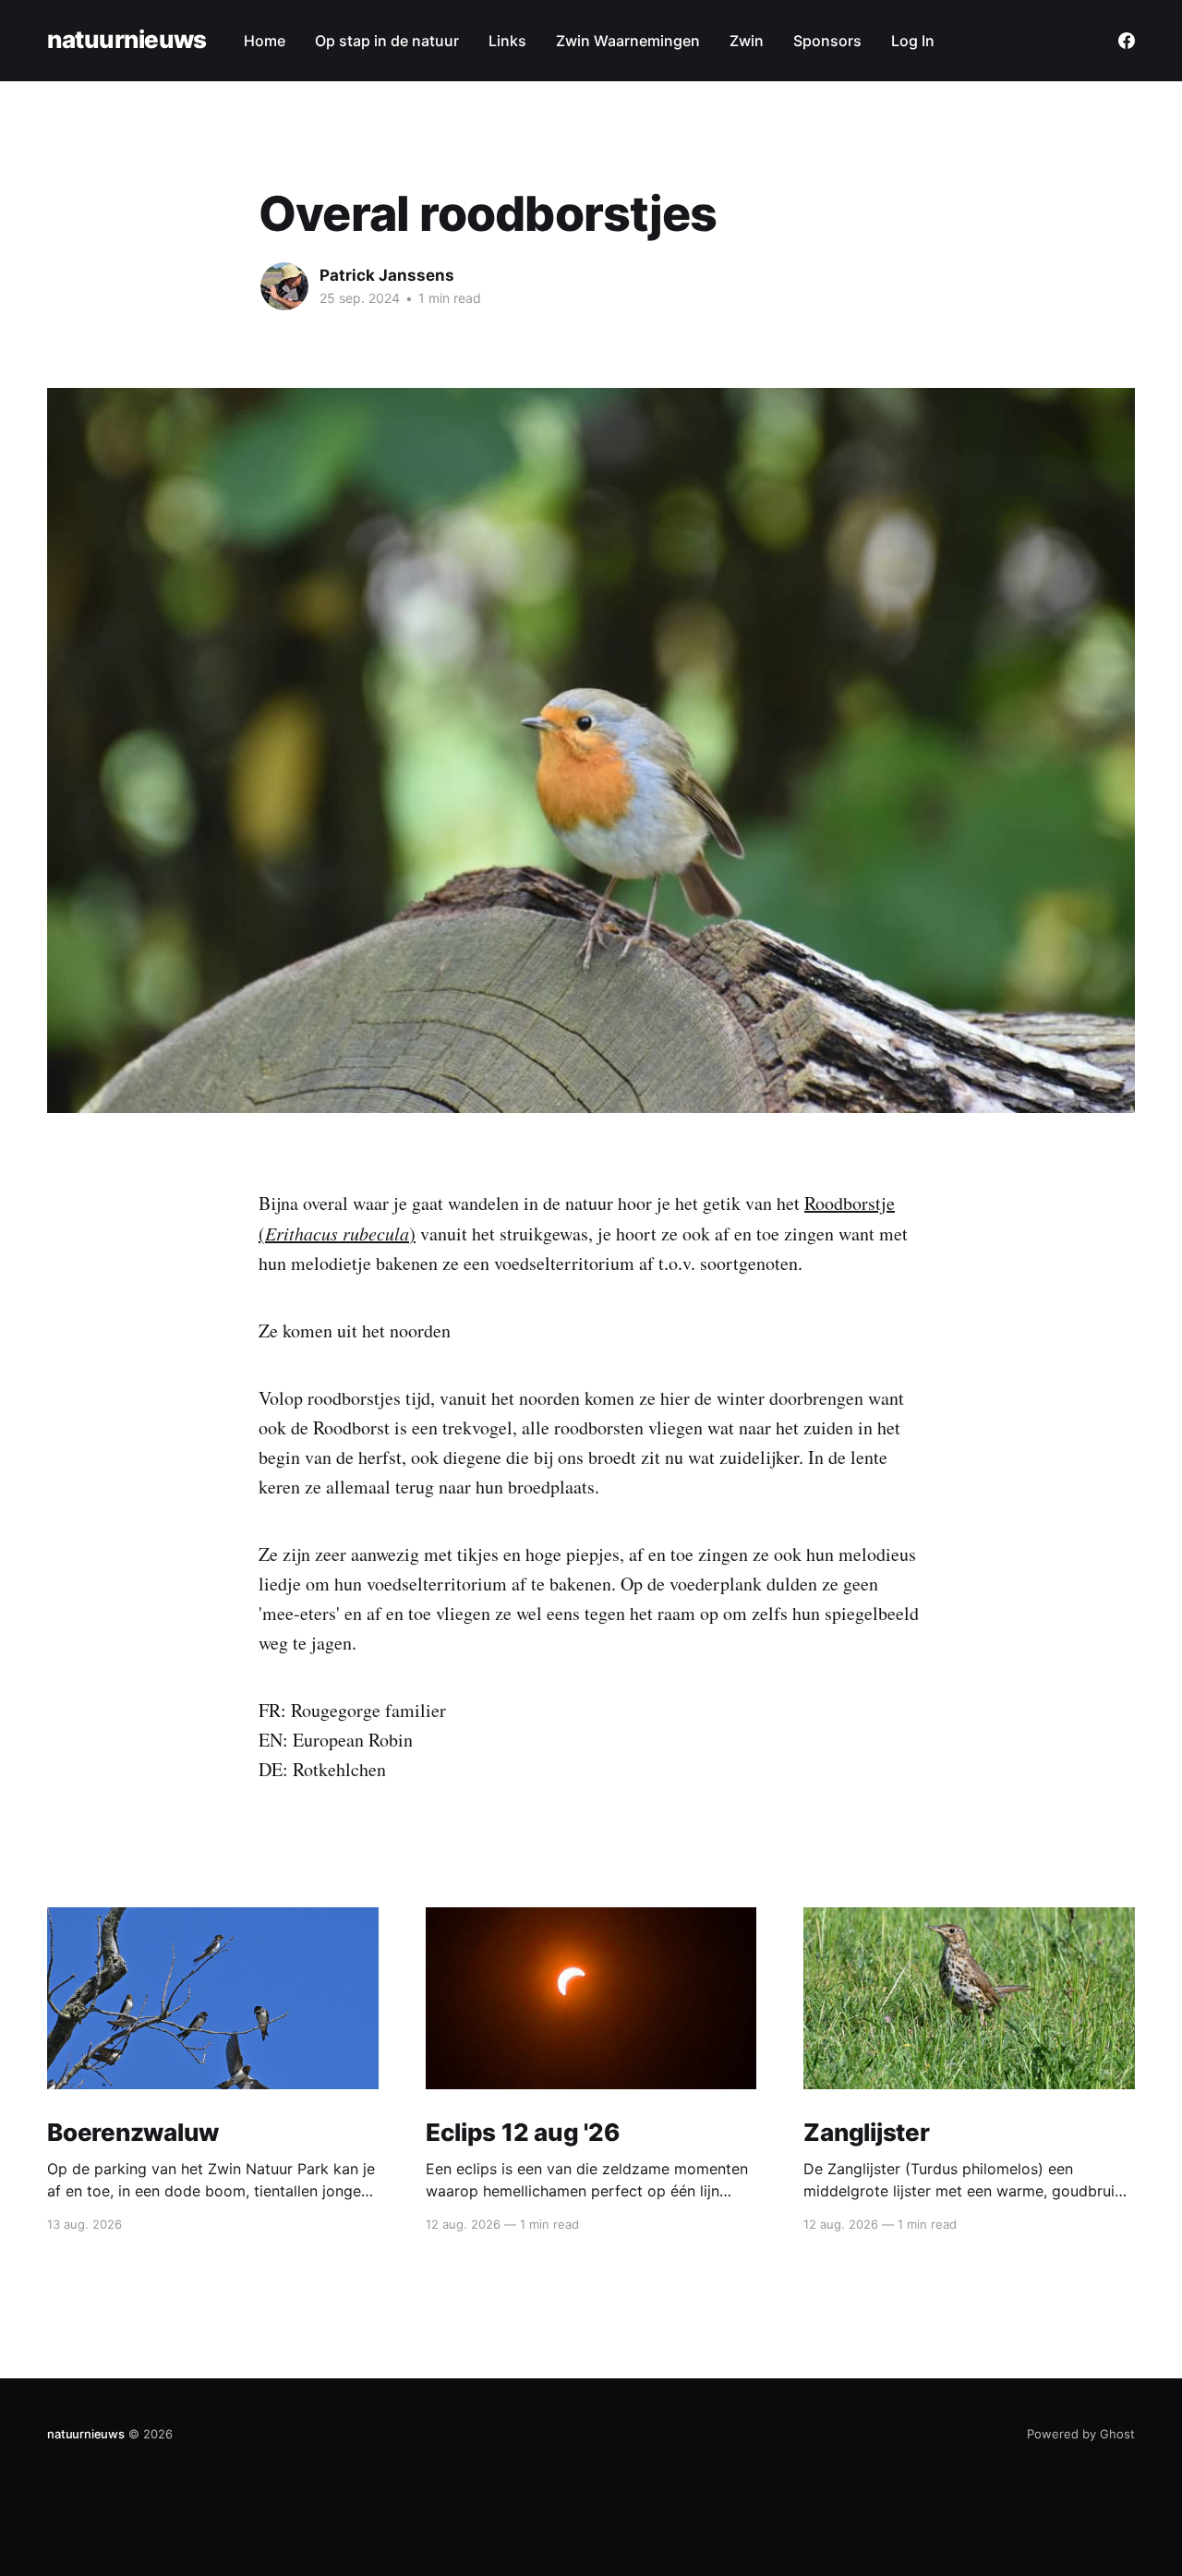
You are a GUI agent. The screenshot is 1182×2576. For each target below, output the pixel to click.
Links (507, 41)
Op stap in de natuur (387, 41)
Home (265, 41)
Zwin (747, 41)
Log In (913, 41)
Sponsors (827, 41)
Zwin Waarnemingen (628, 41)
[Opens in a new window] (1127, 41)
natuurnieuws (127, 40)
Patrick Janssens (387, 275)
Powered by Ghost (1081, 2434)
